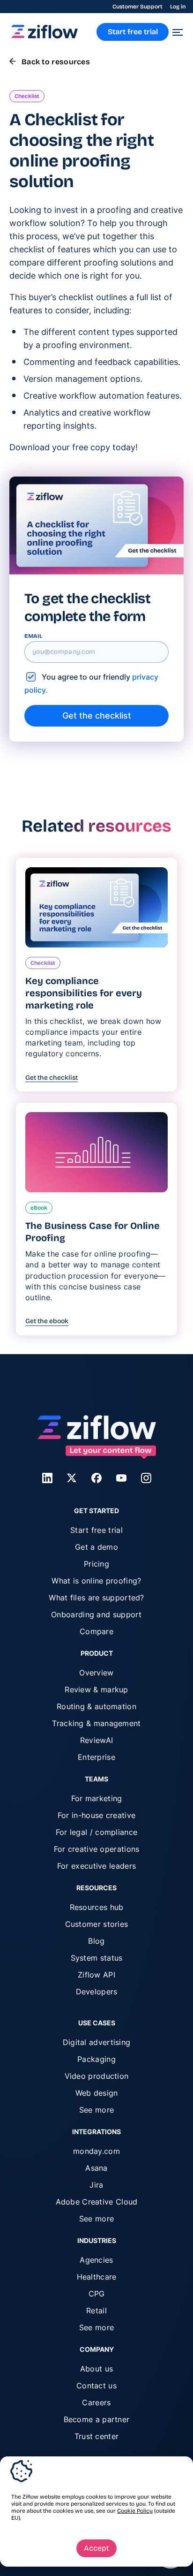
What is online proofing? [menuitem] (96, 1581)
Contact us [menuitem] (96, 2386)
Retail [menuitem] (96, 2311)
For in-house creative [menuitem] (96, 1815)
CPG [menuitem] (97, 2294)
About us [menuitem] (96, 2369)
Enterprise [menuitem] (96, 1757)
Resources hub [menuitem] (97, 1907)
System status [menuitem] (97, 1958)
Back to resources (56, 62)
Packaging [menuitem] (96, 2059)
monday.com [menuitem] (96, 2151)
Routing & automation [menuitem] (96, 1706)
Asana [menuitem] (96, 2168)
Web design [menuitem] (97, 2093)
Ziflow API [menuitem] (96, 1975)
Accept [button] (96, 2548)
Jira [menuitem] (96, 2185)
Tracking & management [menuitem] (96, 1723)
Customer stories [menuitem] (97, 1924)
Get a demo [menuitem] (96, 1547)
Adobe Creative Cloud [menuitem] (97, 2202)
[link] (45, 36)
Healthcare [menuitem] (97, 2277)
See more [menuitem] (96, 2110)
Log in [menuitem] (178, 7)
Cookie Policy (135, 2511)
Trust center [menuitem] (97, 2436)
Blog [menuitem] (96, 1941)
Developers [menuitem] (97, 1992)
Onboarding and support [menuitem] (96, 1614)
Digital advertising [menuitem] (97, 2042)
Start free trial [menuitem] (96, 1530)
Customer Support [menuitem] (137, 7)
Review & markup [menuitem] (96, 1690)
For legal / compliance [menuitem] (97, 1832)
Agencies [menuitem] (96, 2260)
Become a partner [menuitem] (97, 2419)
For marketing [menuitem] (97, 1798)
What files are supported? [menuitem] (96, 1598)
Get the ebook (47, 1321)
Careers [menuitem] (96, 2402)
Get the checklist (52, 1078)
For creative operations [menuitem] (97, 1849)
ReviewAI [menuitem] (96, 1740)
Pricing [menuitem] (96, 1564)
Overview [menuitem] (96, 1673)
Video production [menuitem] (97, 2076)
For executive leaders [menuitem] (96, 1866)
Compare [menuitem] (96, 1631)
